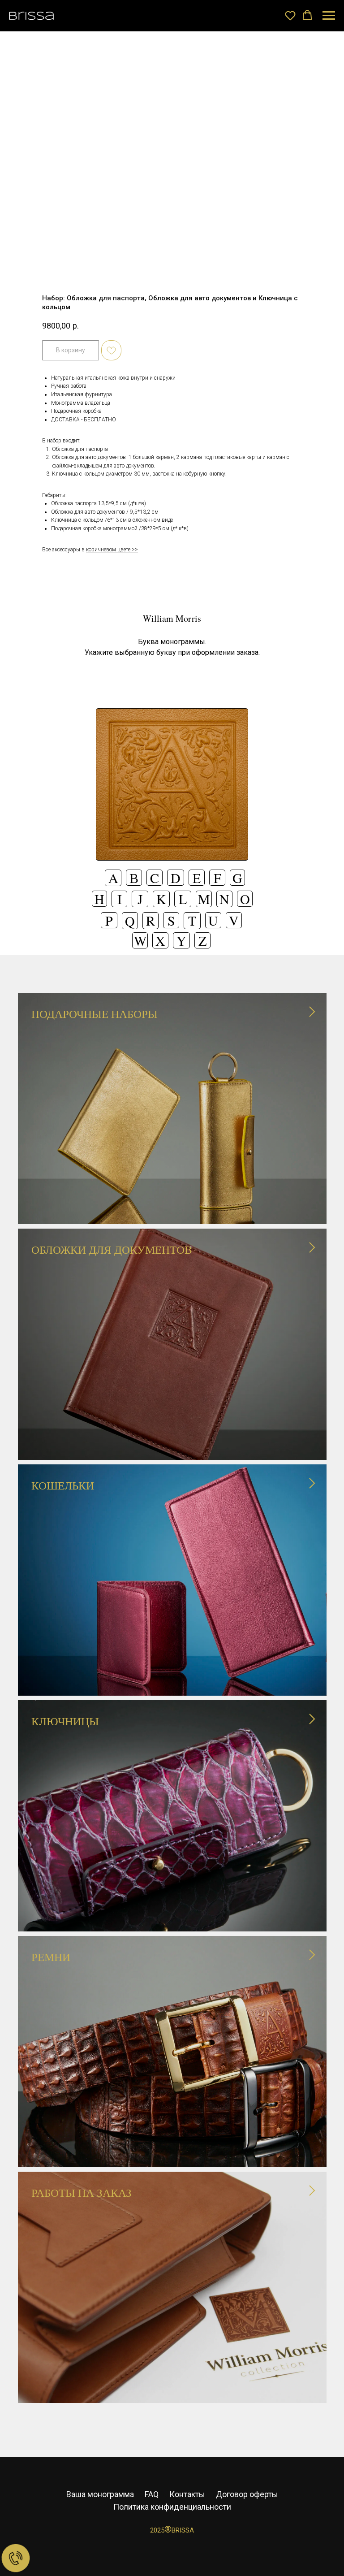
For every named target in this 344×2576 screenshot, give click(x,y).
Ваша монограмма (100, 2494)
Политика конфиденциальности (172, 2507)
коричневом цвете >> (112, 550)
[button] (290, 15)
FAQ (152, 2494)
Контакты (187, 2494)
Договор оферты (247, 2494)
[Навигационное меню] (329, 16)
